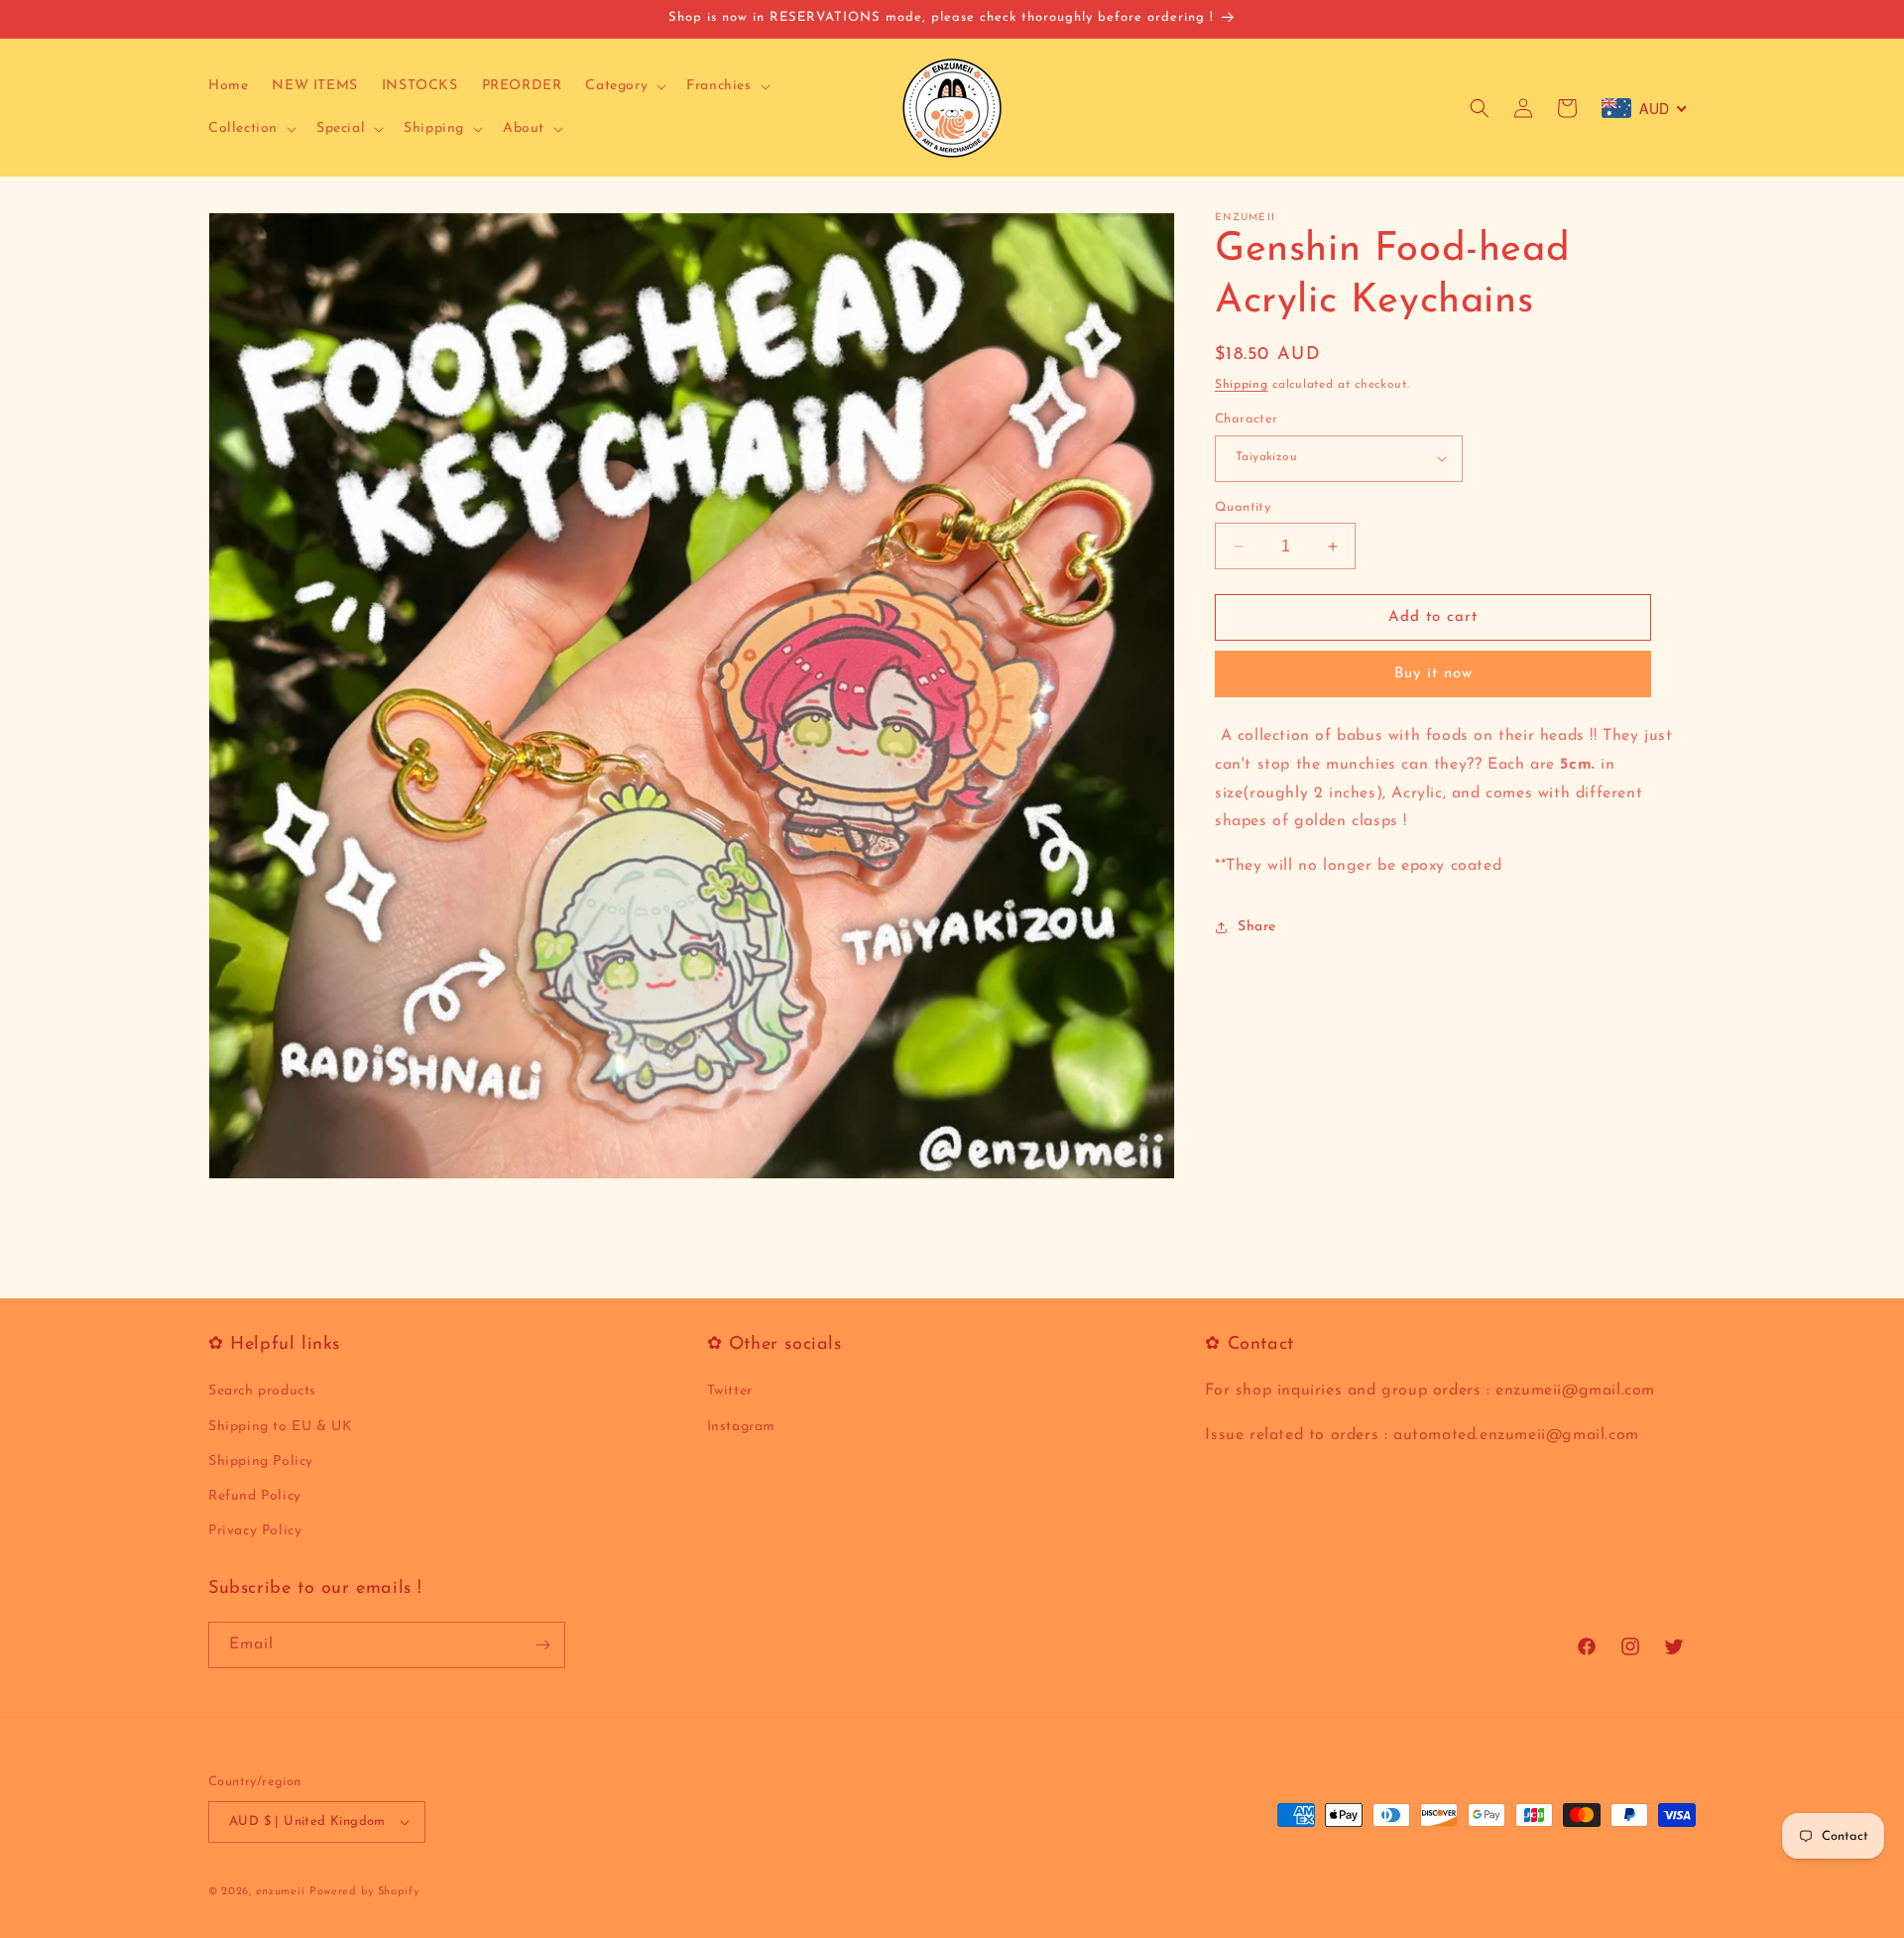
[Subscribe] (542, 1645)
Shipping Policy (261, 1461)
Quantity (1243, 507)
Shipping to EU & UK (280, 1427)
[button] (624, 86)
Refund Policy (255, 1496)
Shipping (1242, 385)
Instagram (741, 1427)
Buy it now (1433, 674)
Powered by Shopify (364, 1892)
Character (1247, 419)
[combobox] (1645, 108)
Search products (262, 1391)
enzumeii (281, 1892)
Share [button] (1257, 928)
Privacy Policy (255, 1531)
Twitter (730, 1391)
